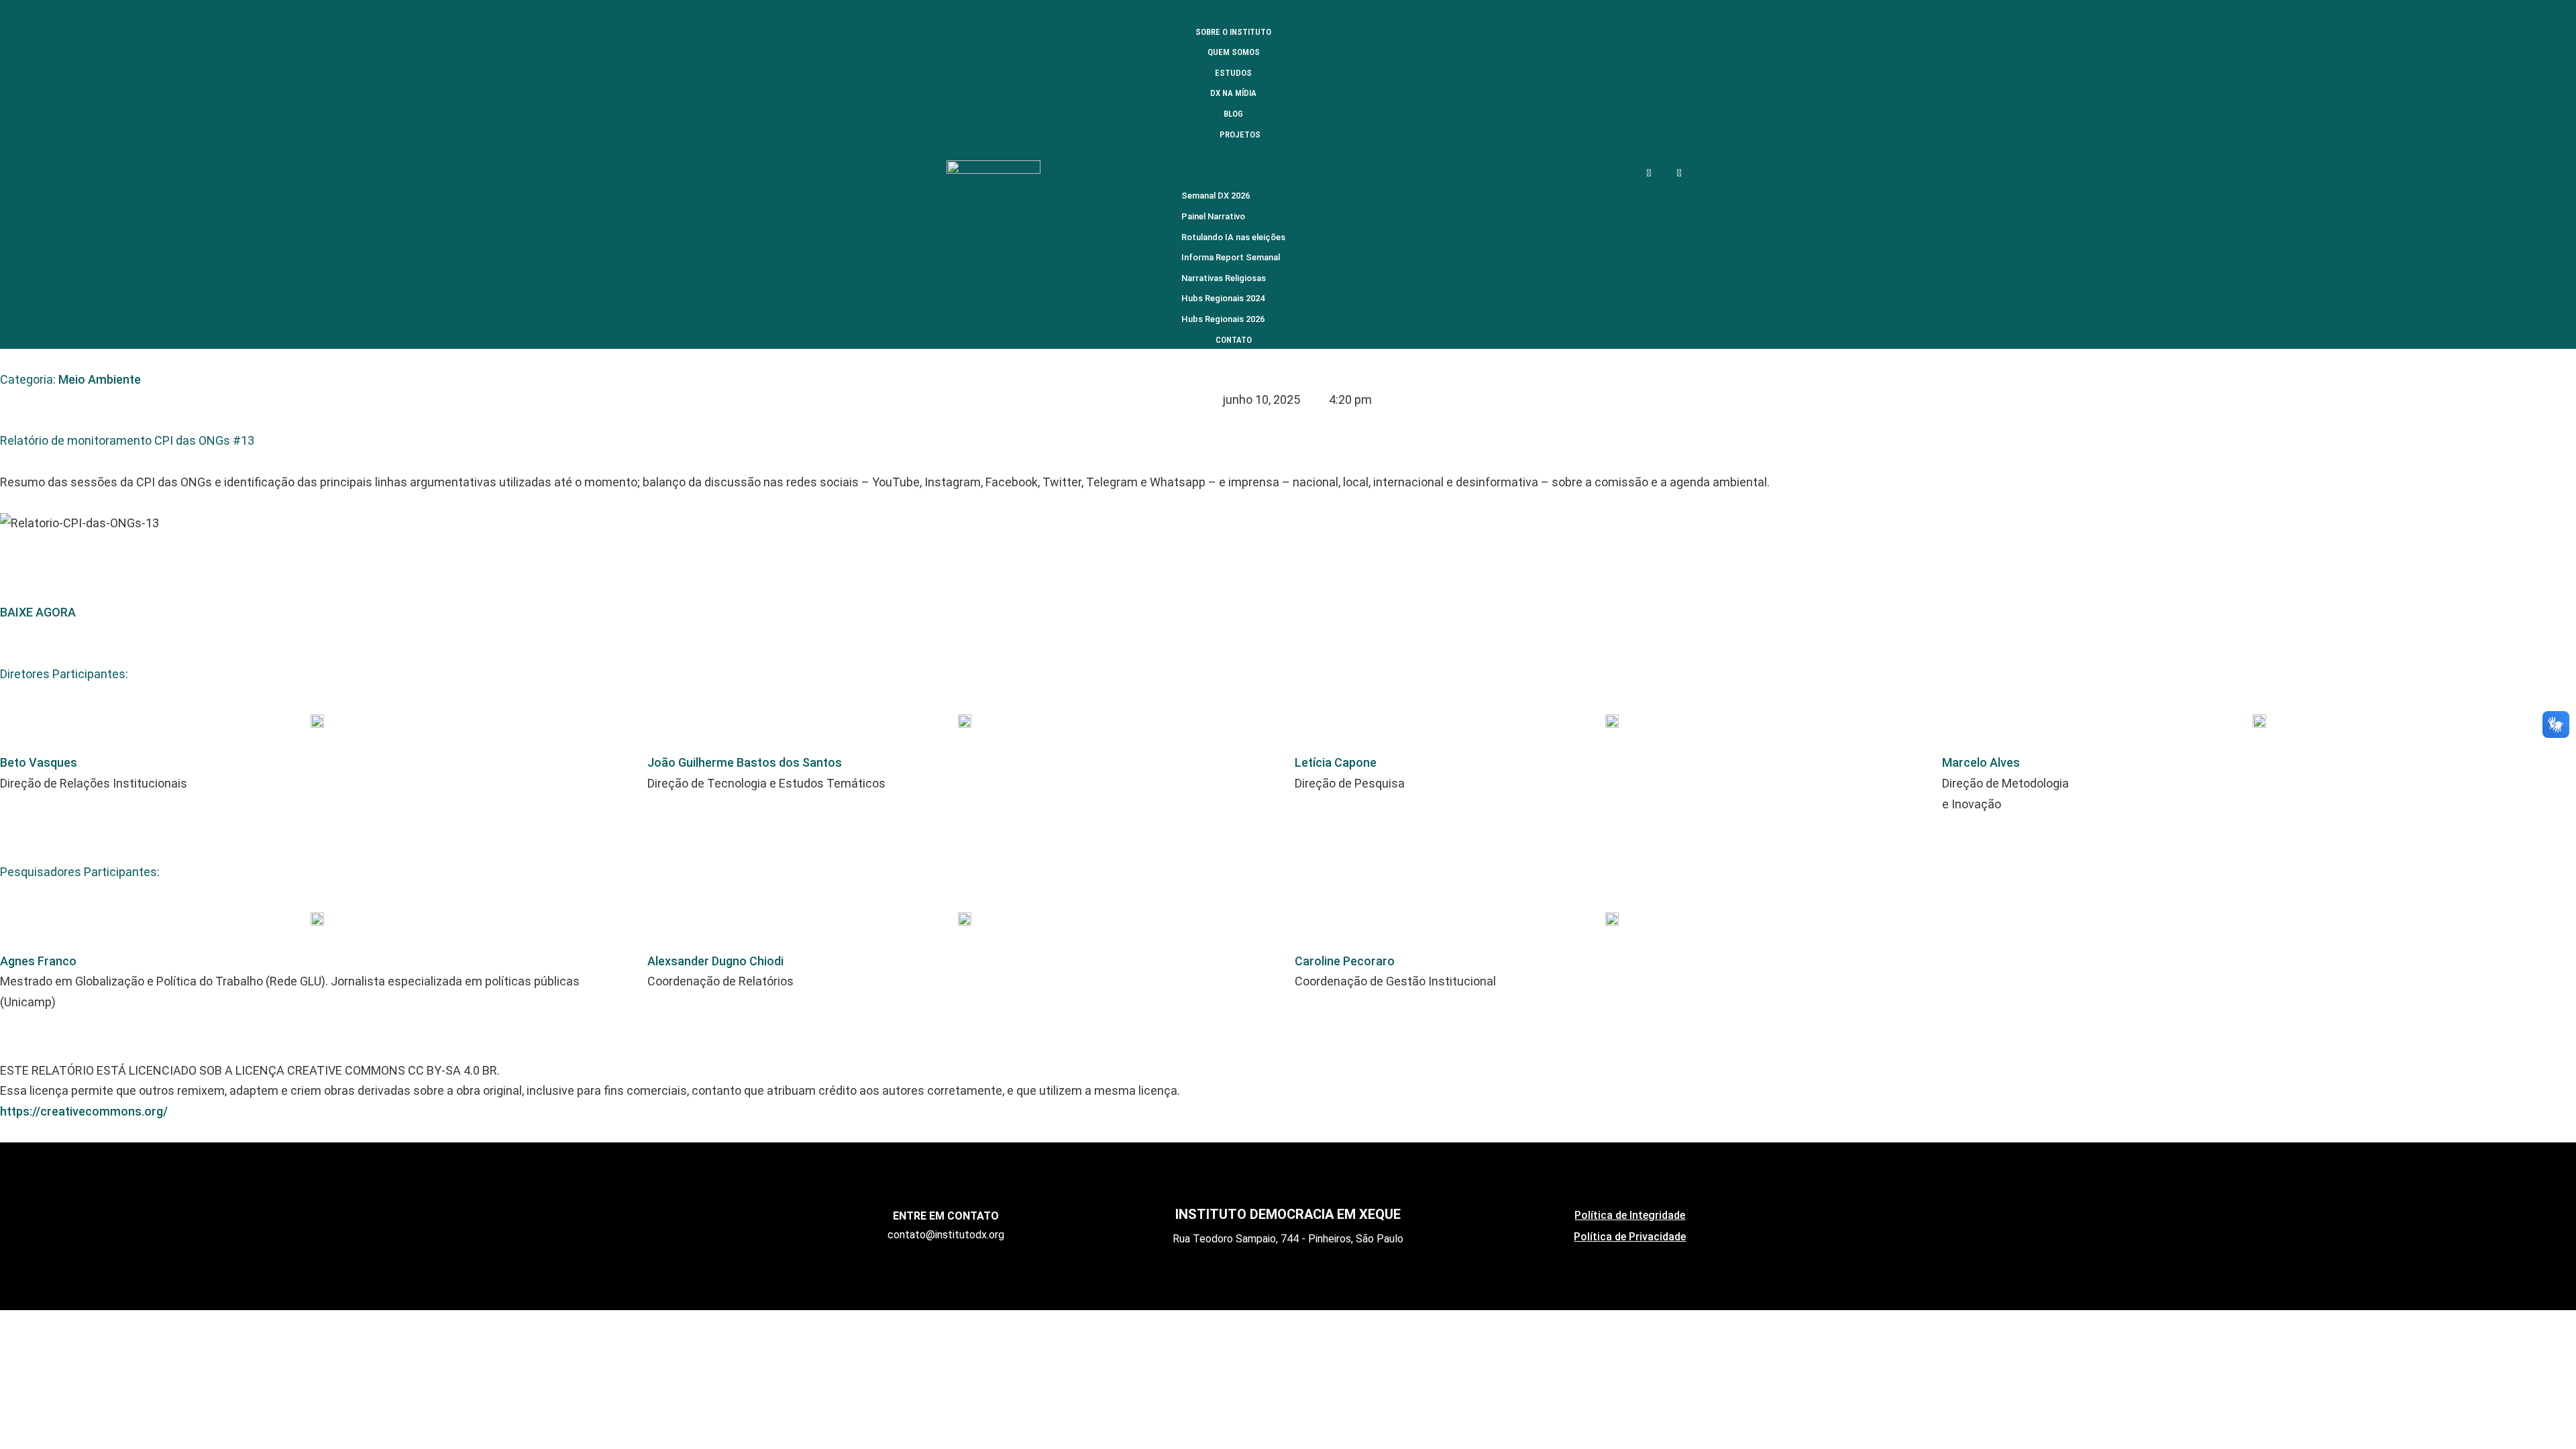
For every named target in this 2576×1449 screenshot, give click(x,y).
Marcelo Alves (1981, 762)
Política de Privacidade (1630, 1237)
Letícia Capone (1336, 762)
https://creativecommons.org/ (84, 1111)
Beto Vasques (39, 762)
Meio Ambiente (100, 379)
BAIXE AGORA (38, 612)
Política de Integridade (1630, 1215)
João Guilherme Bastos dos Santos (745, 762)
